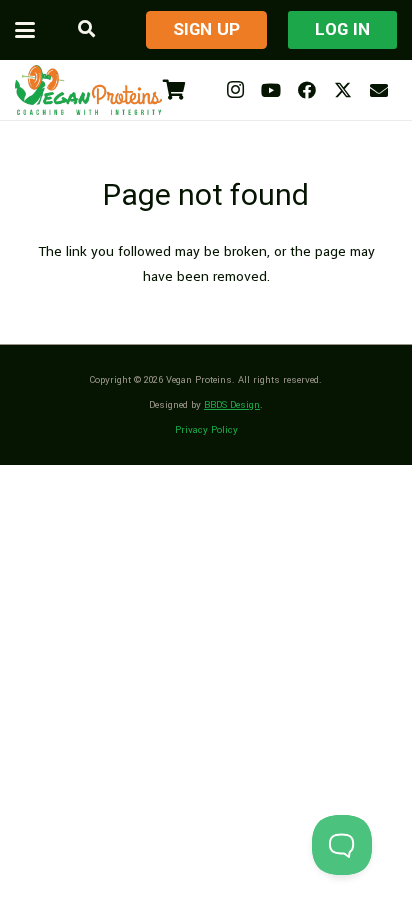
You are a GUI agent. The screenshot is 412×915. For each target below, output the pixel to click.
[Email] (379, 90)
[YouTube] (271, 90)
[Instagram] (235, 90)
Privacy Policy (206, 430)
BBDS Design (232, 405)
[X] (343, 90)
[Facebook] (307, 90)
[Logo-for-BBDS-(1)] (88, 90)
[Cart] (174, 90)
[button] (25, 30)
